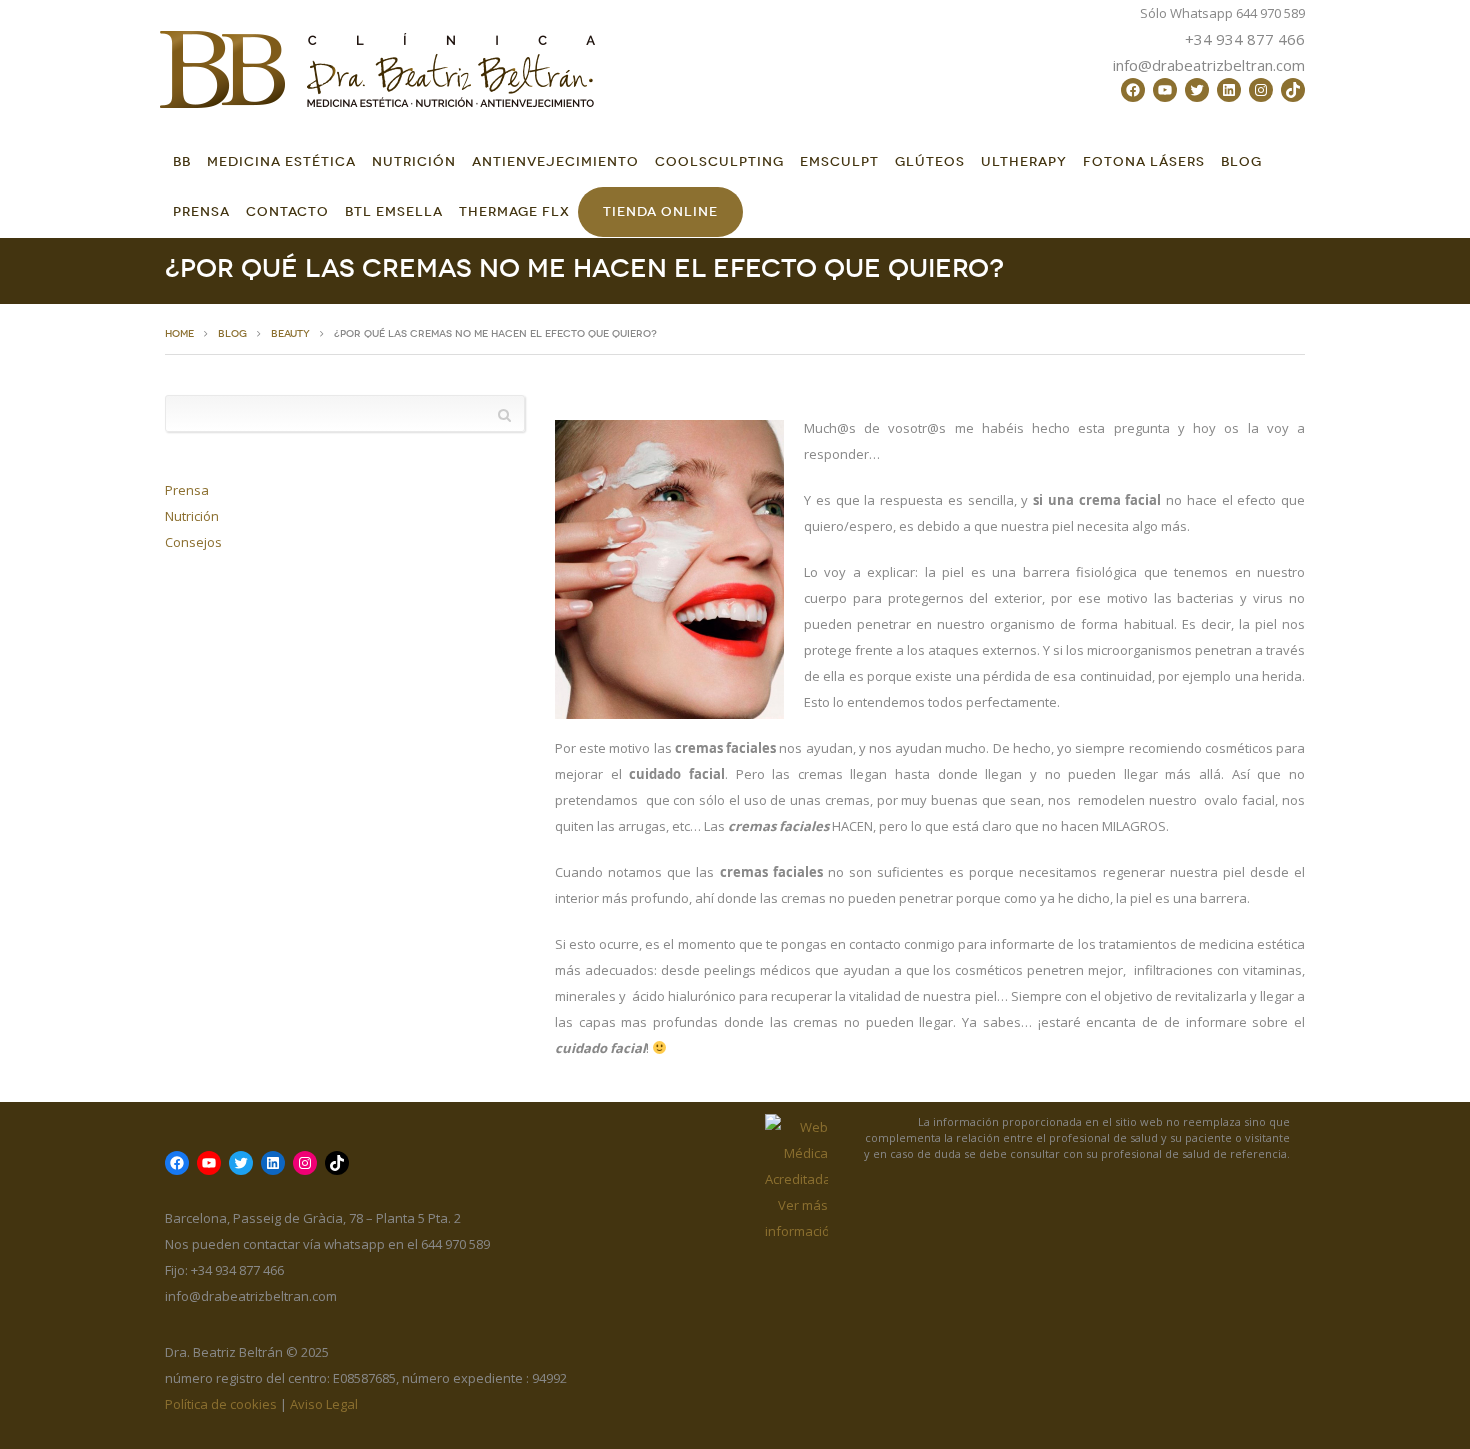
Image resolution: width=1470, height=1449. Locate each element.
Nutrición (414, 161)
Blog (1241, 161)
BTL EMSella (394, 211)
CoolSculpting (719, 161)
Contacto (287, 211)
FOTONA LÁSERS (1144, 161)
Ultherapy (1024, 161)
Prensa (201, 211)
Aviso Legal (324, 1404)
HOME (179, 334)
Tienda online (660, 211)
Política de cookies (221, 1404)
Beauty (290, 334)
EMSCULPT (839, 161)
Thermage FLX (514, 211)
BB (182, 161)
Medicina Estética (281, 161)
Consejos (193, 542)
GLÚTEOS (930, 161)
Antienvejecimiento (555, 161)
